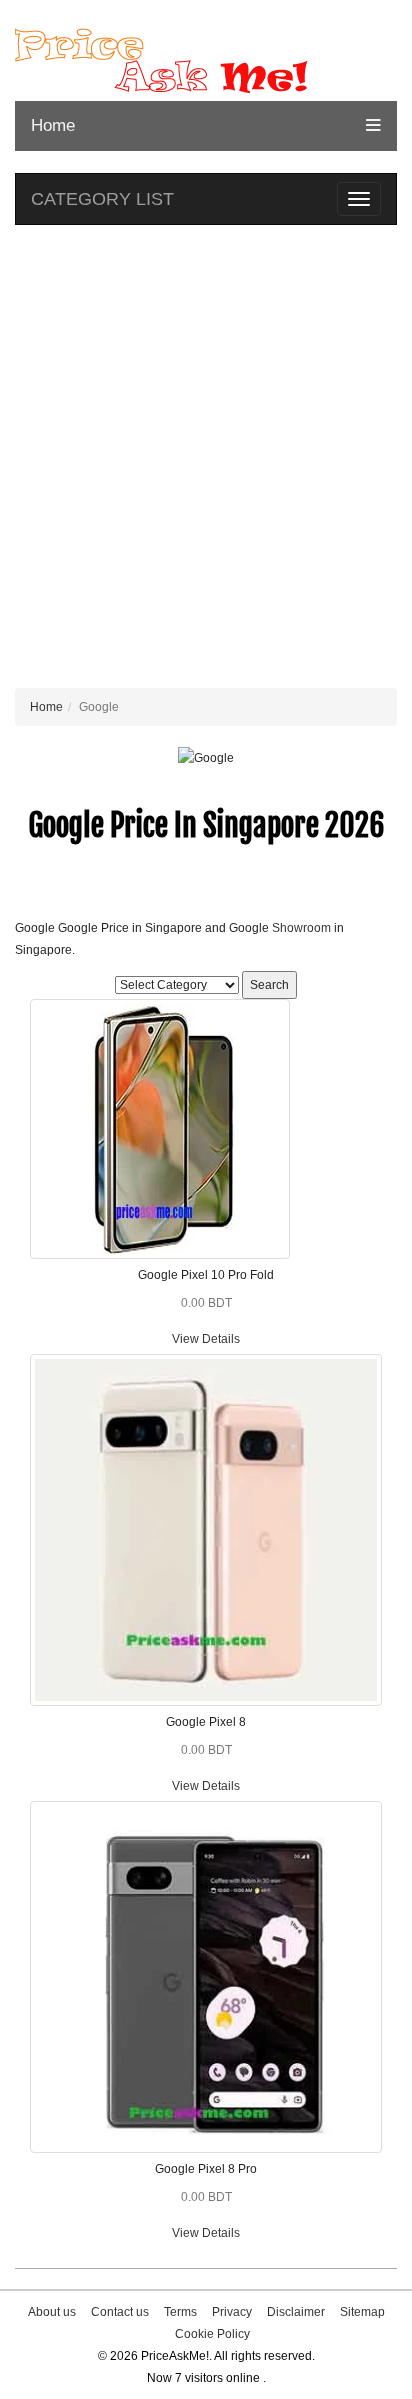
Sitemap (362, 2312)
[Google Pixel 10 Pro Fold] (160, 1128)
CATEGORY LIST (102, 199)
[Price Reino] (206, 61)
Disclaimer (296, 2312)
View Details (206, 1339)
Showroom (301, 928)
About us (52, 2312)
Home (53, 125)
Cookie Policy (212, 2334)
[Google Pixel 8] (206, 1529)
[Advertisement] (206, 461)
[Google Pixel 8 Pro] (206, 1976)
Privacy (232, 2312)
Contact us (120, 2312)
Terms (180, 2312)
